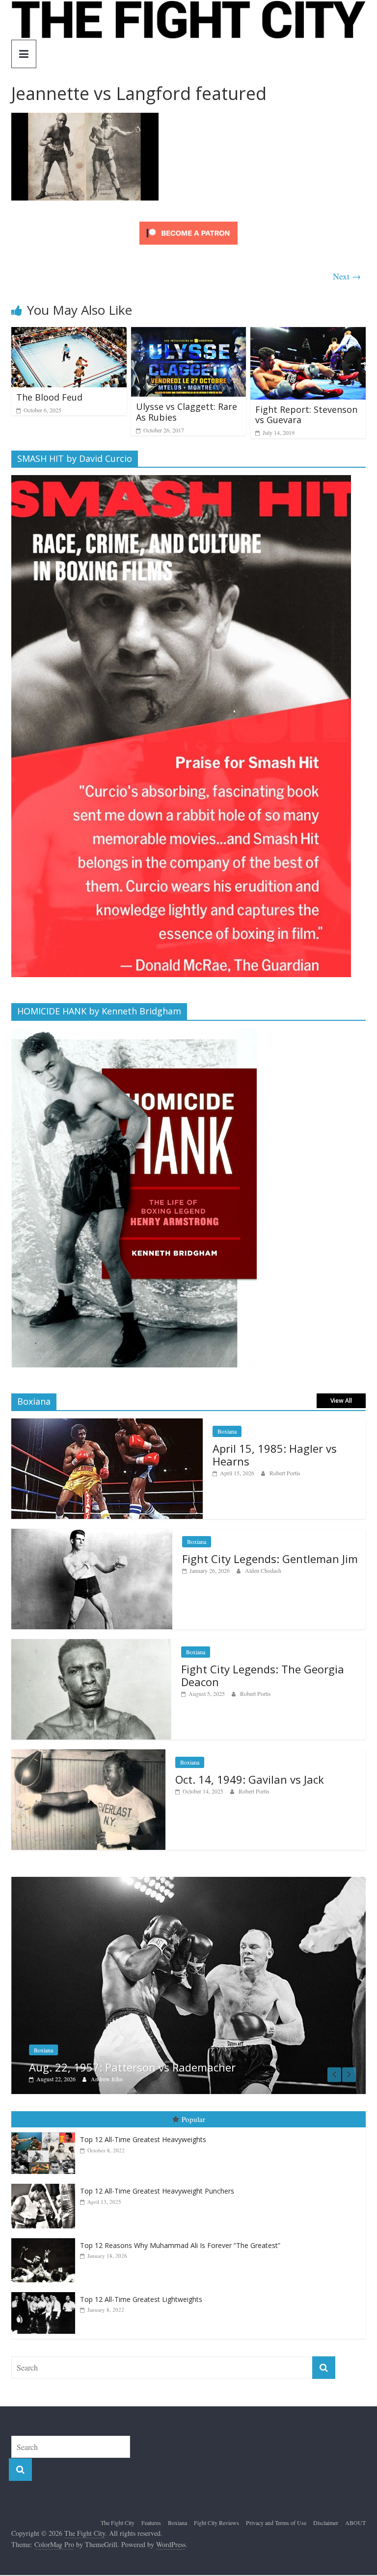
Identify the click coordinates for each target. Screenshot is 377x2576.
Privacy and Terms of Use (276, 2518)
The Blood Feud (49, 397)
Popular (193, 2114)
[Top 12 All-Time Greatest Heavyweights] (46, 2128)
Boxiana (227, 1431)
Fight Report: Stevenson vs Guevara (306, 415)
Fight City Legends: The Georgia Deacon (263, 1675)
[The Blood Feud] (69, 333)
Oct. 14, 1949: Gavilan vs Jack (250, 1779)
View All (341, 1401)
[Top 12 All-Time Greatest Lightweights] (46, 2287)
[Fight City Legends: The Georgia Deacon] (91, 1644)
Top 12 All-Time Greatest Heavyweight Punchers (157, 2186)
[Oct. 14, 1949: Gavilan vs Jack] (88, 1755)
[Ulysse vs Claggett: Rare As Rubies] (189, 333)
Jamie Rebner (162, 2074)
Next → (347, 276)
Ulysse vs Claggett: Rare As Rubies (187, 412)
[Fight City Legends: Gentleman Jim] (92, 1534)
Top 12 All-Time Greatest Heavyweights (143, 2134)
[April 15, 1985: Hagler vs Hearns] (107, 1424)
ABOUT (355, 2518)
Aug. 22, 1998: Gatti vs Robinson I (171, 2062)
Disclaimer (326, 2518)
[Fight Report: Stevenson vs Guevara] (308, 333)
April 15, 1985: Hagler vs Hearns (275, 1455)
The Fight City (118, 2518)
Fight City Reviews (216, 2518)
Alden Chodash (263, 1570)
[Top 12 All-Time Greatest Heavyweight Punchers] (46, 2179)
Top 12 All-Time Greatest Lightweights (141, 2294)
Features (151, 2518)
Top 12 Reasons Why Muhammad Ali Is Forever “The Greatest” (180, 2240)
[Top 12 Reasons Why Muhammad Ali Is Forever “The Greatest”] (46, 2233)
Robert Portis (285, 1473)
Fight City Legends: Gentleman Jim (270, 1559)
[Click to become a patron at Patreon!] (188, 223)
